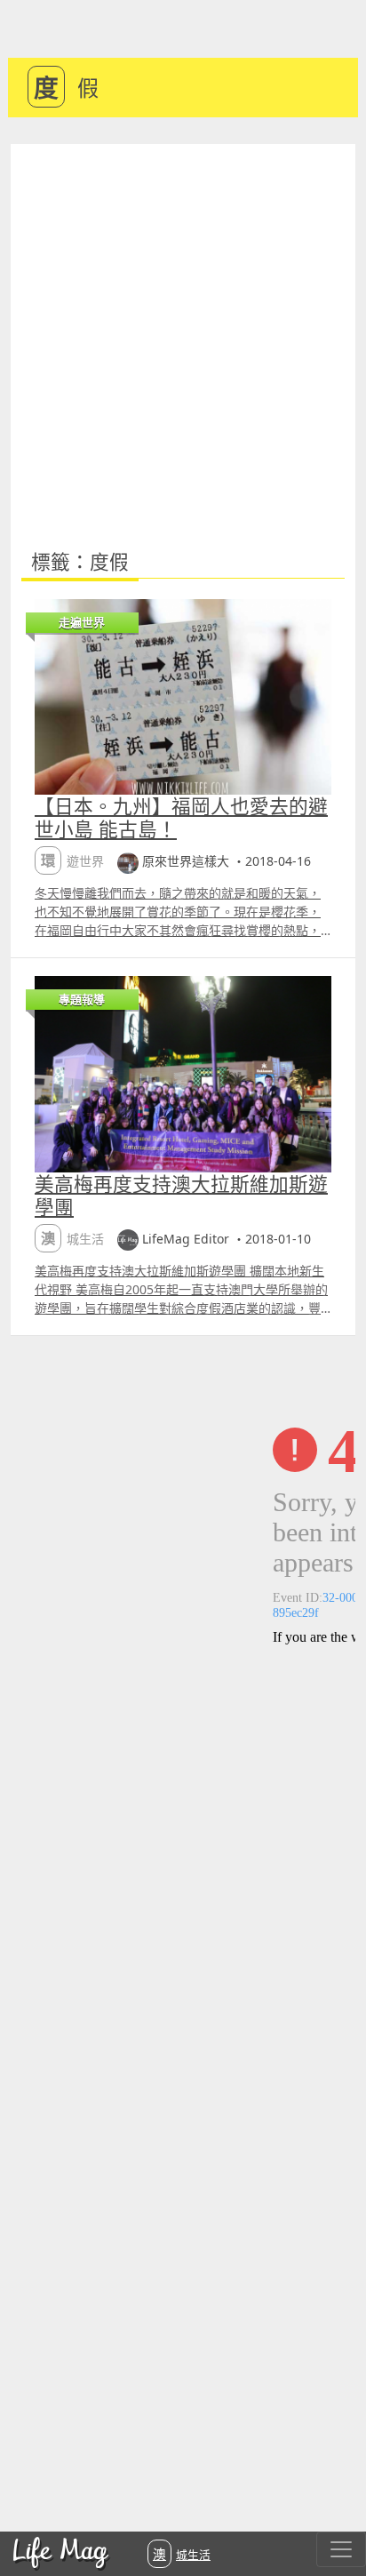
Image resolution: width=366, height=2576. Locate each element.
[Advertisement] (183, 336)
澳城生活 (182, 2554)
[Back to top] (334, 2505)
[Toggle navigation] (341, 2549)
